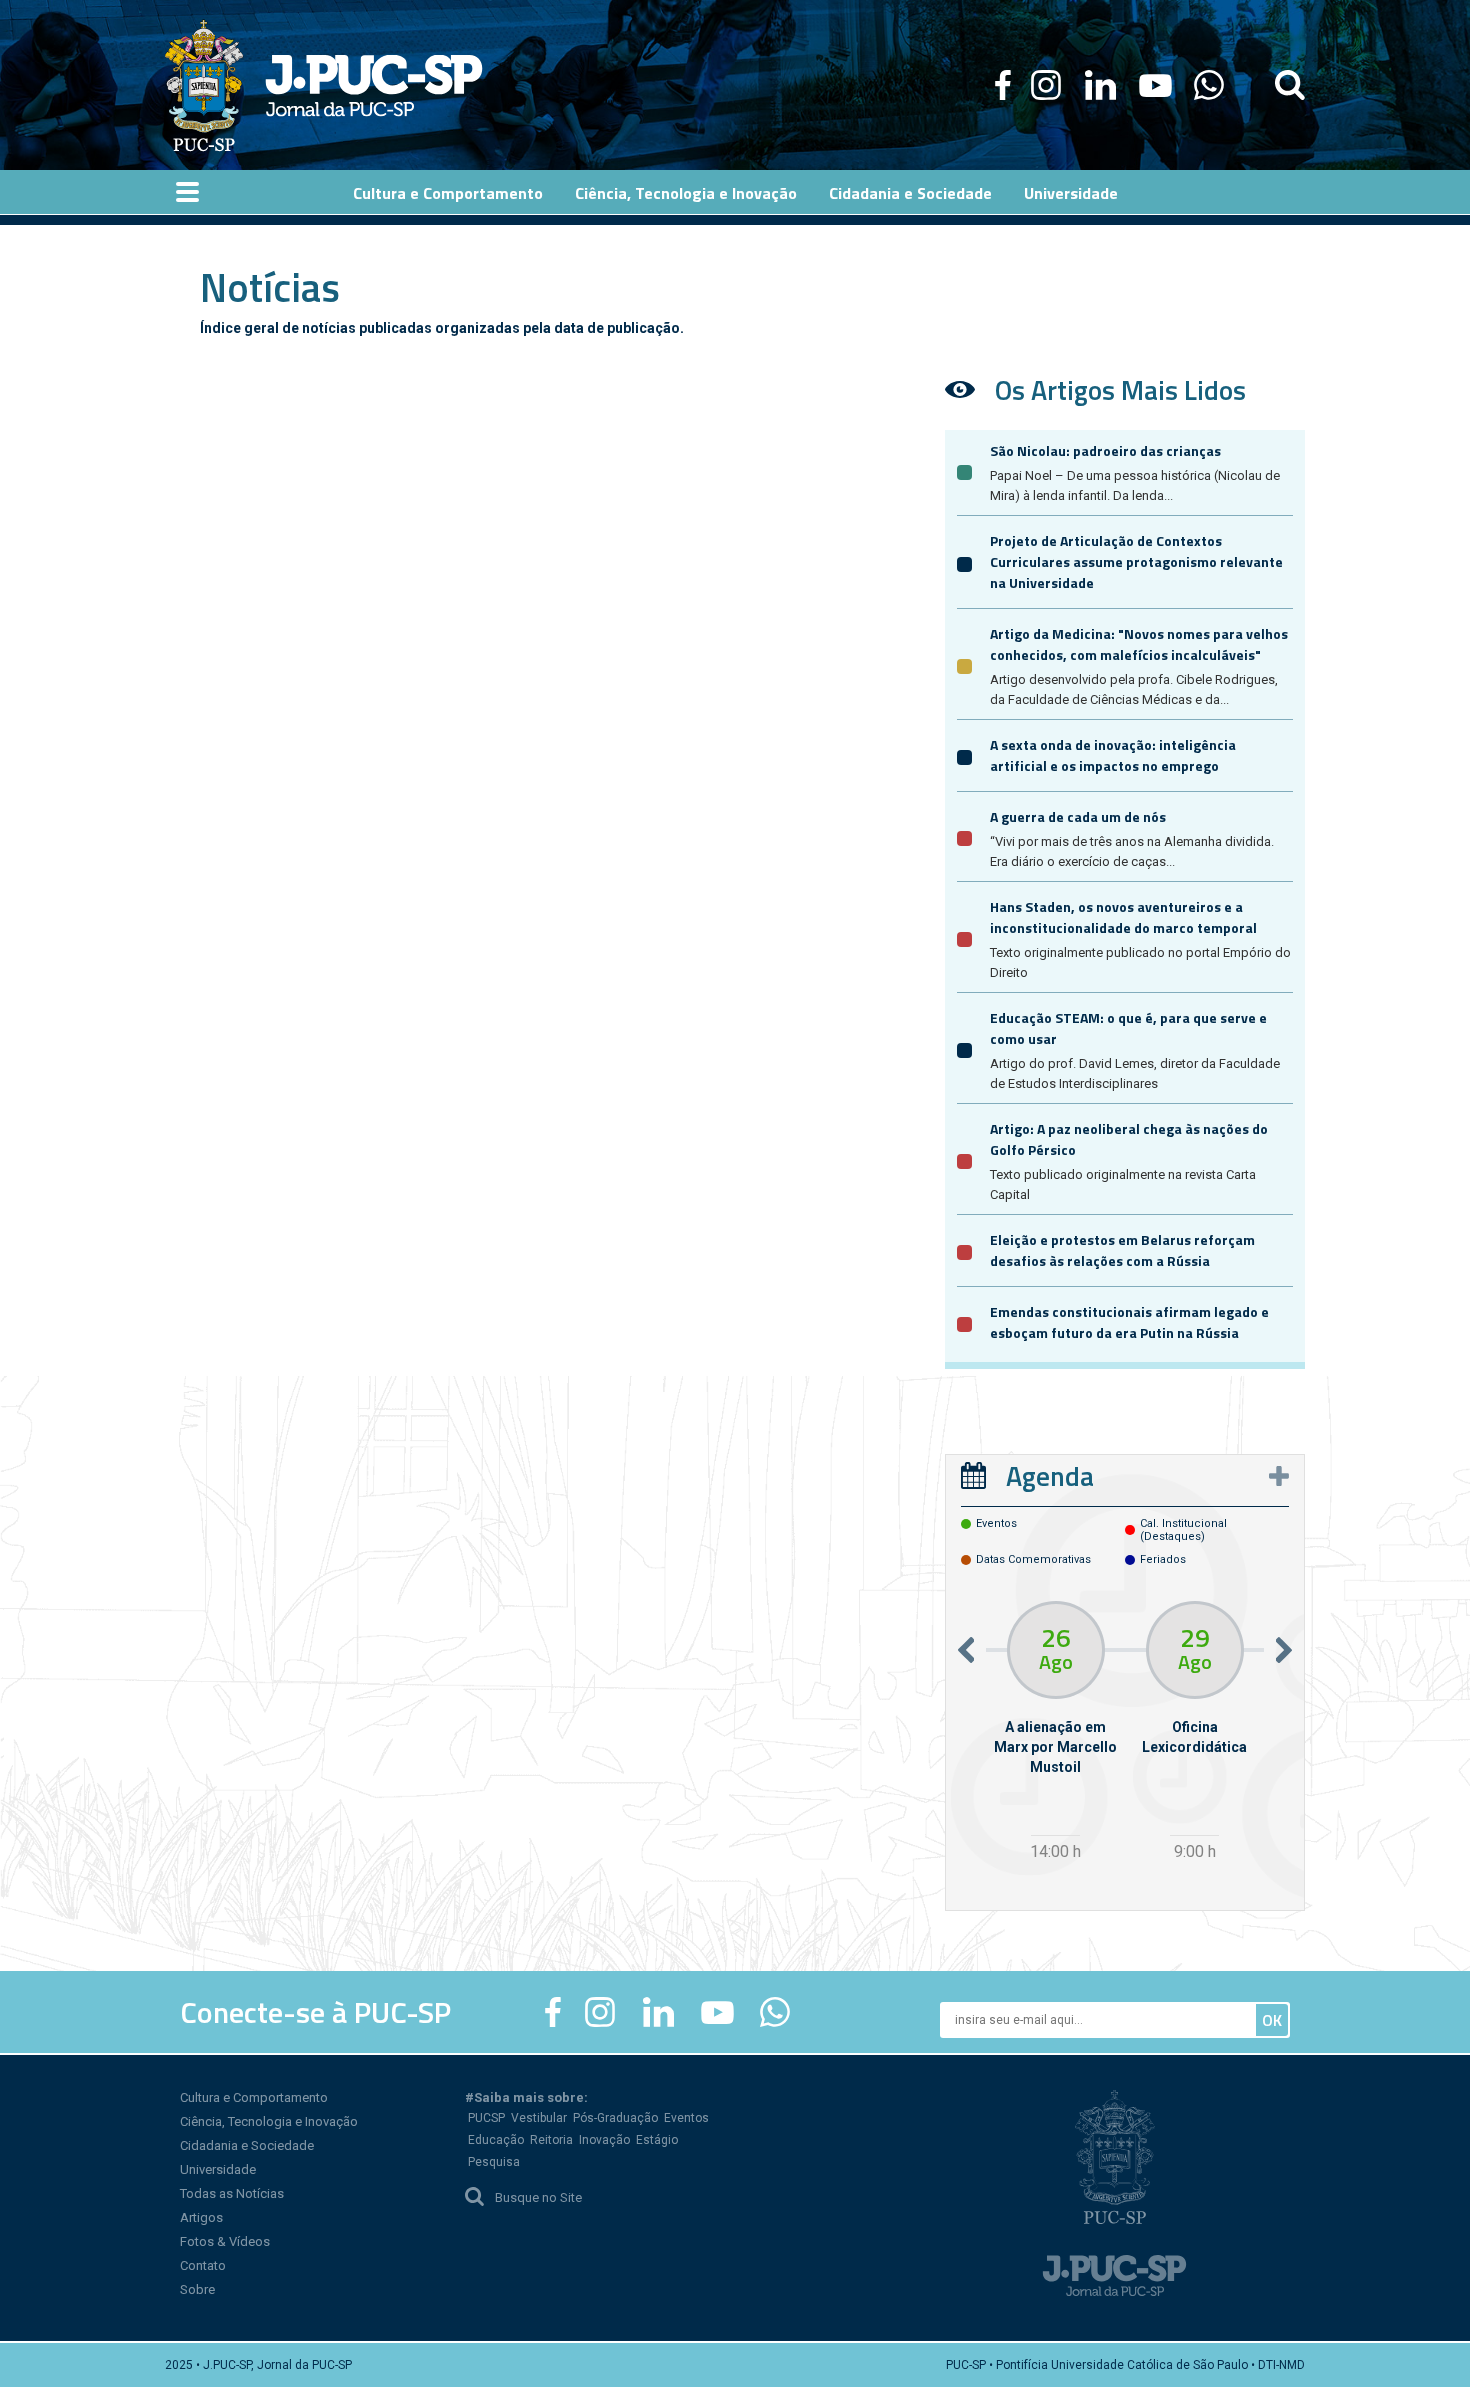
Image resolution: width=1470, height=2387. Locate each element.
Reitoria (551, 2140)
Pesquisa (494, 2162)
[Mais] (1279, 1476)
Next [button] (1284, 1649)
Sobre (197, 2289)
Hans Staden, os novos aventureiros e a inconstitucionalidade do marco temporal (1123, 917)
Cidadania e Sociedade (247, 2145)
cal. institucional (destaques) (1183, 1530)
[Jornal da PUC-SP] (324, 85)
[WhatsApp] (1208, 85)
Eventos (686, 2118)
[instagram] (1046, 85)
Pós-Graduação (615, 2118)
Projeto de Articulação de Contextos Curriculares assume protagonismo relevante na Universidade (1136, 561)
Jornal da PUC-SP (374, 85)
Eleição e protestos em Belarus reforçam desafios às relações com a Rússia (1122, 1250)
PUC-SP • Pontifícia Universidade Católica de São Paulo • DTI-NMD (1125, 2365)
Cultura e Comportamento (254, 2097)
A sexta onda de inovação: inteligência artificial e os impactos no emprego (1113, 755)
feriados (1163, 1559)
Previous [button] (966, 1649)
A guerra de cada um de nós (1078, 816)
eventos (996, 1523)
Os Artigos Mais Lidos (1120, 389)
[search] (1290, 85)
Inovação (604, 2140)
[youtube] (1155, 85)
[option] (1055, 1733)
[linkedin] (1100, 85)
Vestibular (539, 2118)
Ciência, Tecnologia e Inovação (269, 2121)
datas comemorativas (1033, 1559)
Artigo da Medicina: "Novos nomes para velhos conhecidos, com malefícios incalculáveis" (1139, 644)
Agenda (1050, 1475)
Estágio (657, 2140)
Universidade (218, 2169)
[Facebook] (1003, 85)
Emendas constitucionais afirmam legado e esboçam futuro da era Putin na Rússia (1129, 1322)
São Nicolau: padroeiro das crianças (1105, 450)
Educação (496, 2140)
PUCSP (486, 2118)
